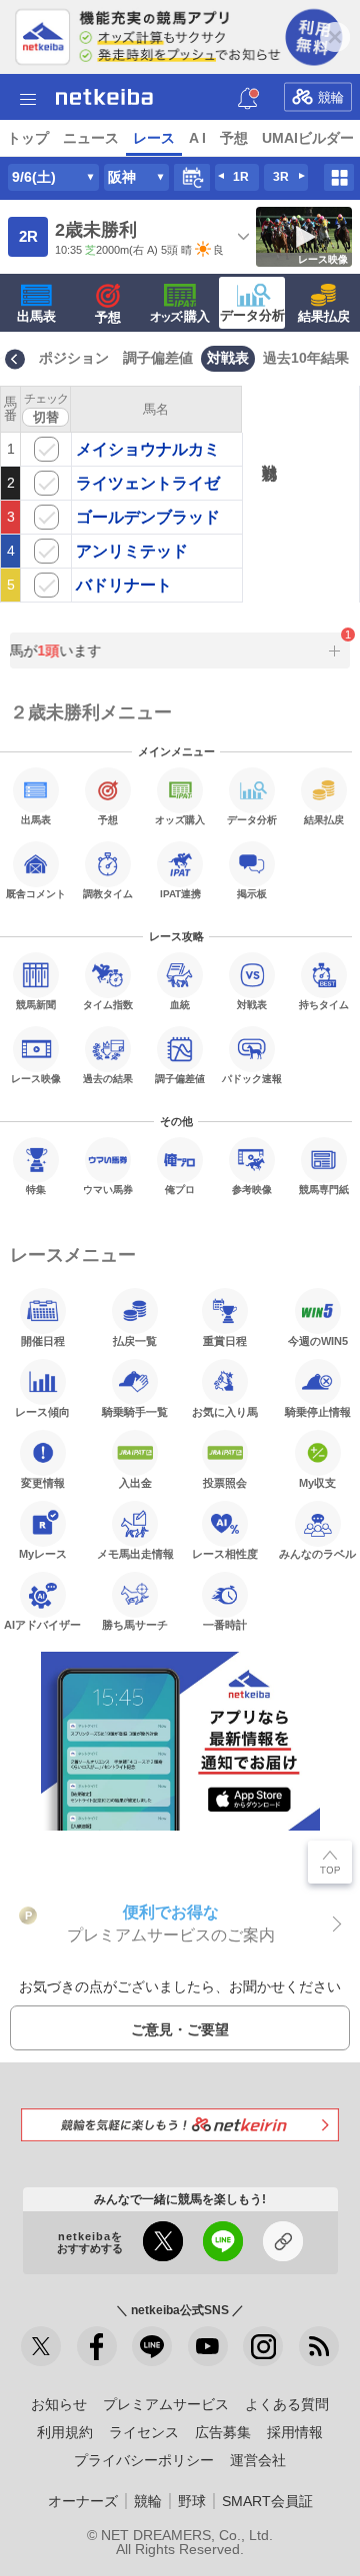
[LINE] (152, 2346)
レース (154, 138)
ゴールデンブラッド (148, 517)
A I (197, 138)
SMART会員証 (267, 2501)
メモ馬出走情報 (135, 1554)
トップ (28, 138)
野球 (192, 2501)
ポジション (74, 358)
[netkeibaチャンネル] (208, 2346)
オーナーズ (83, 2501)
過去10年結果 (306, 358)
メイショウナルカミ (148, 449)
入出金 (135, 1483)
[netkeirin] (180, 2125)
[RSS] (319, 2346)
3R (281, 177)
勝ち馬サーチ (135, 1625)
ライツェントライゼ (148, 483)
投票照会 (225, 1483)
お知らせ (59, 2404)
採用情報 (295, 2432)
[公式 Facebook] (97, 2346)
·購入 (180, 316)
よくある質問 (287, 2404)
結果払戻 (324, 316)
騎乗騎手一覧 (135, 1412)
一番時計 (225, 1625)
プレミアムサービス (166, 2404)
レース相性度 (225, 1554)
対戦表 (228, 358)
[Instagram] (263, 2346)
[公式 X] (41, 2346)
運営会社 (258, 2460)
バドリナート (124, 585)
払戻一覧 (135, 1341)
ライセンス (144, 2432)
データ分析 (252, 315)
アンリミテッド (132, 551)
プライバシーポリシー (144, 2460)
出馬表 (36, 316)
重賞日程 (225, 1341)
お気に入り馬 (225, 1412)
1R (241, 177)
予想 (234, 138)
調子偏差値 (158, 358)
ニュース (91, 138)
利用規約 (65, 2432)
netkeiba (104, 97)
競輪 (331, 97)
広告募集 (223, 2432)
